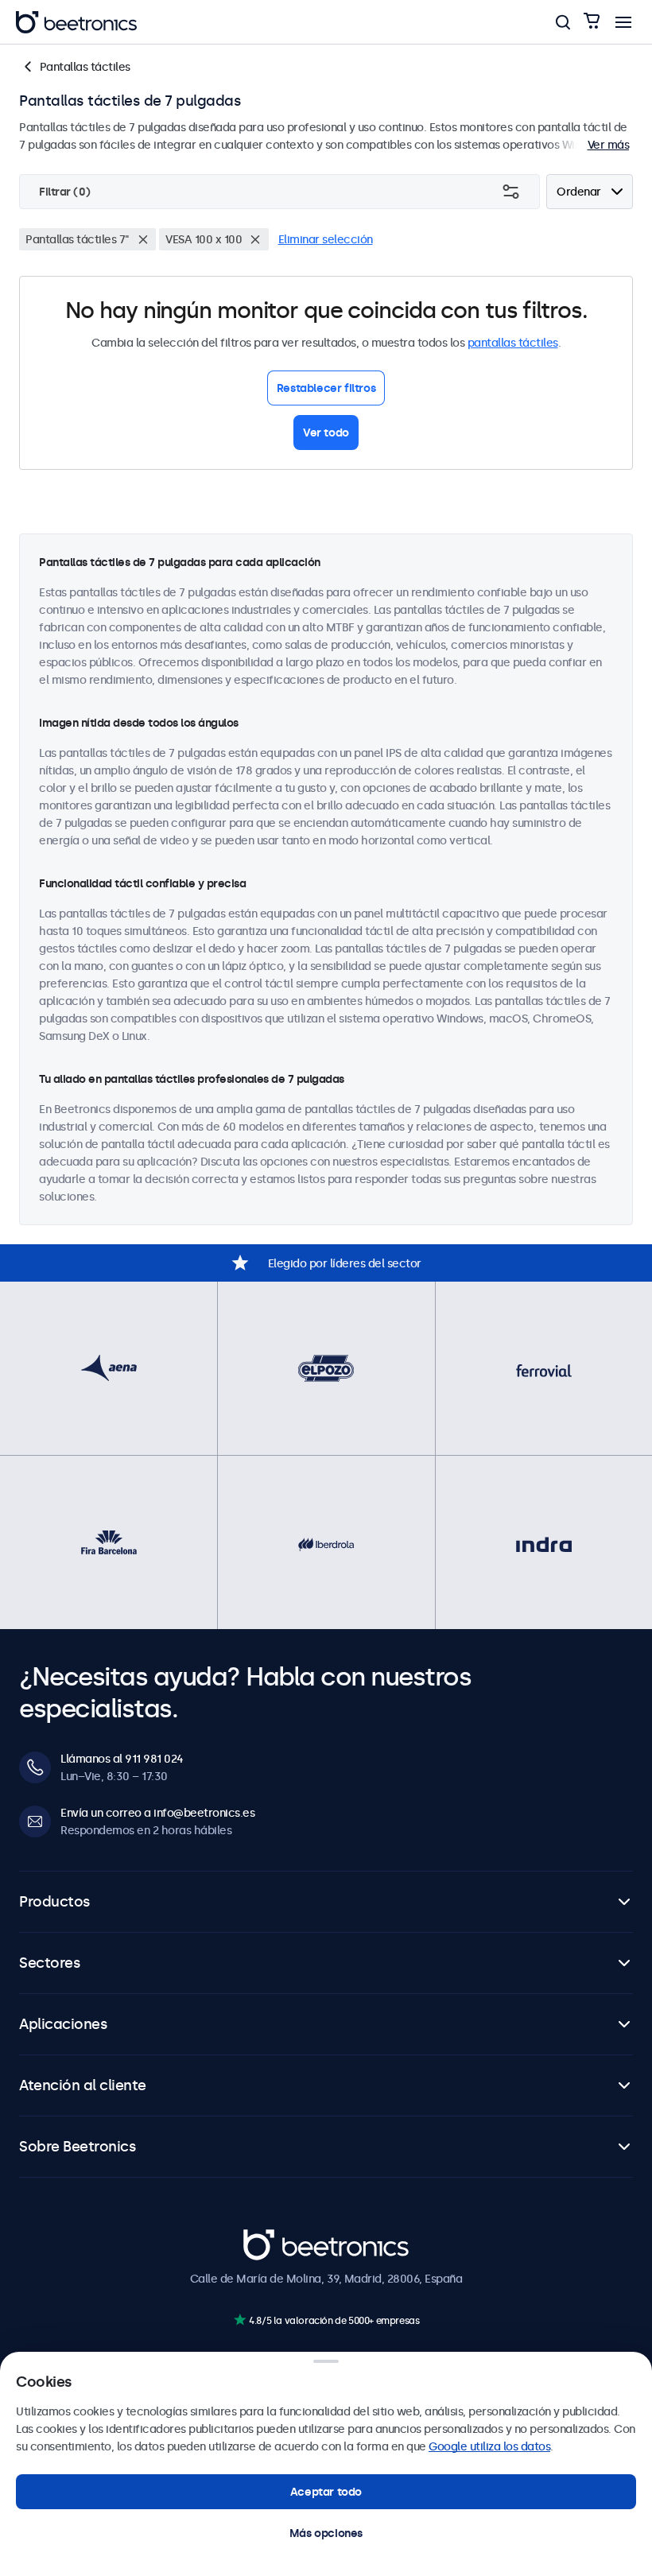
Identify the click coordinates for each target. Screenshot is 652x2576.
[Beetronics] (76, 22)
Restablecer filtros (326, 388)
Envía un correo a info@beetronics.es (157, 1813)
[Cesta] (592, 22)
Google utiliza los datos (489, 2446)
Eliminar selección (326, 239)
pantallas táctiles (513, 343)
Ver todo (326, 433)
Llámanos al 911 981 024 (122, 1759)
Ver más (609, 145)
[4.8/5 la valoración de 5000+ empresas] (240, 2320)
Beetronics (272, 2237)
